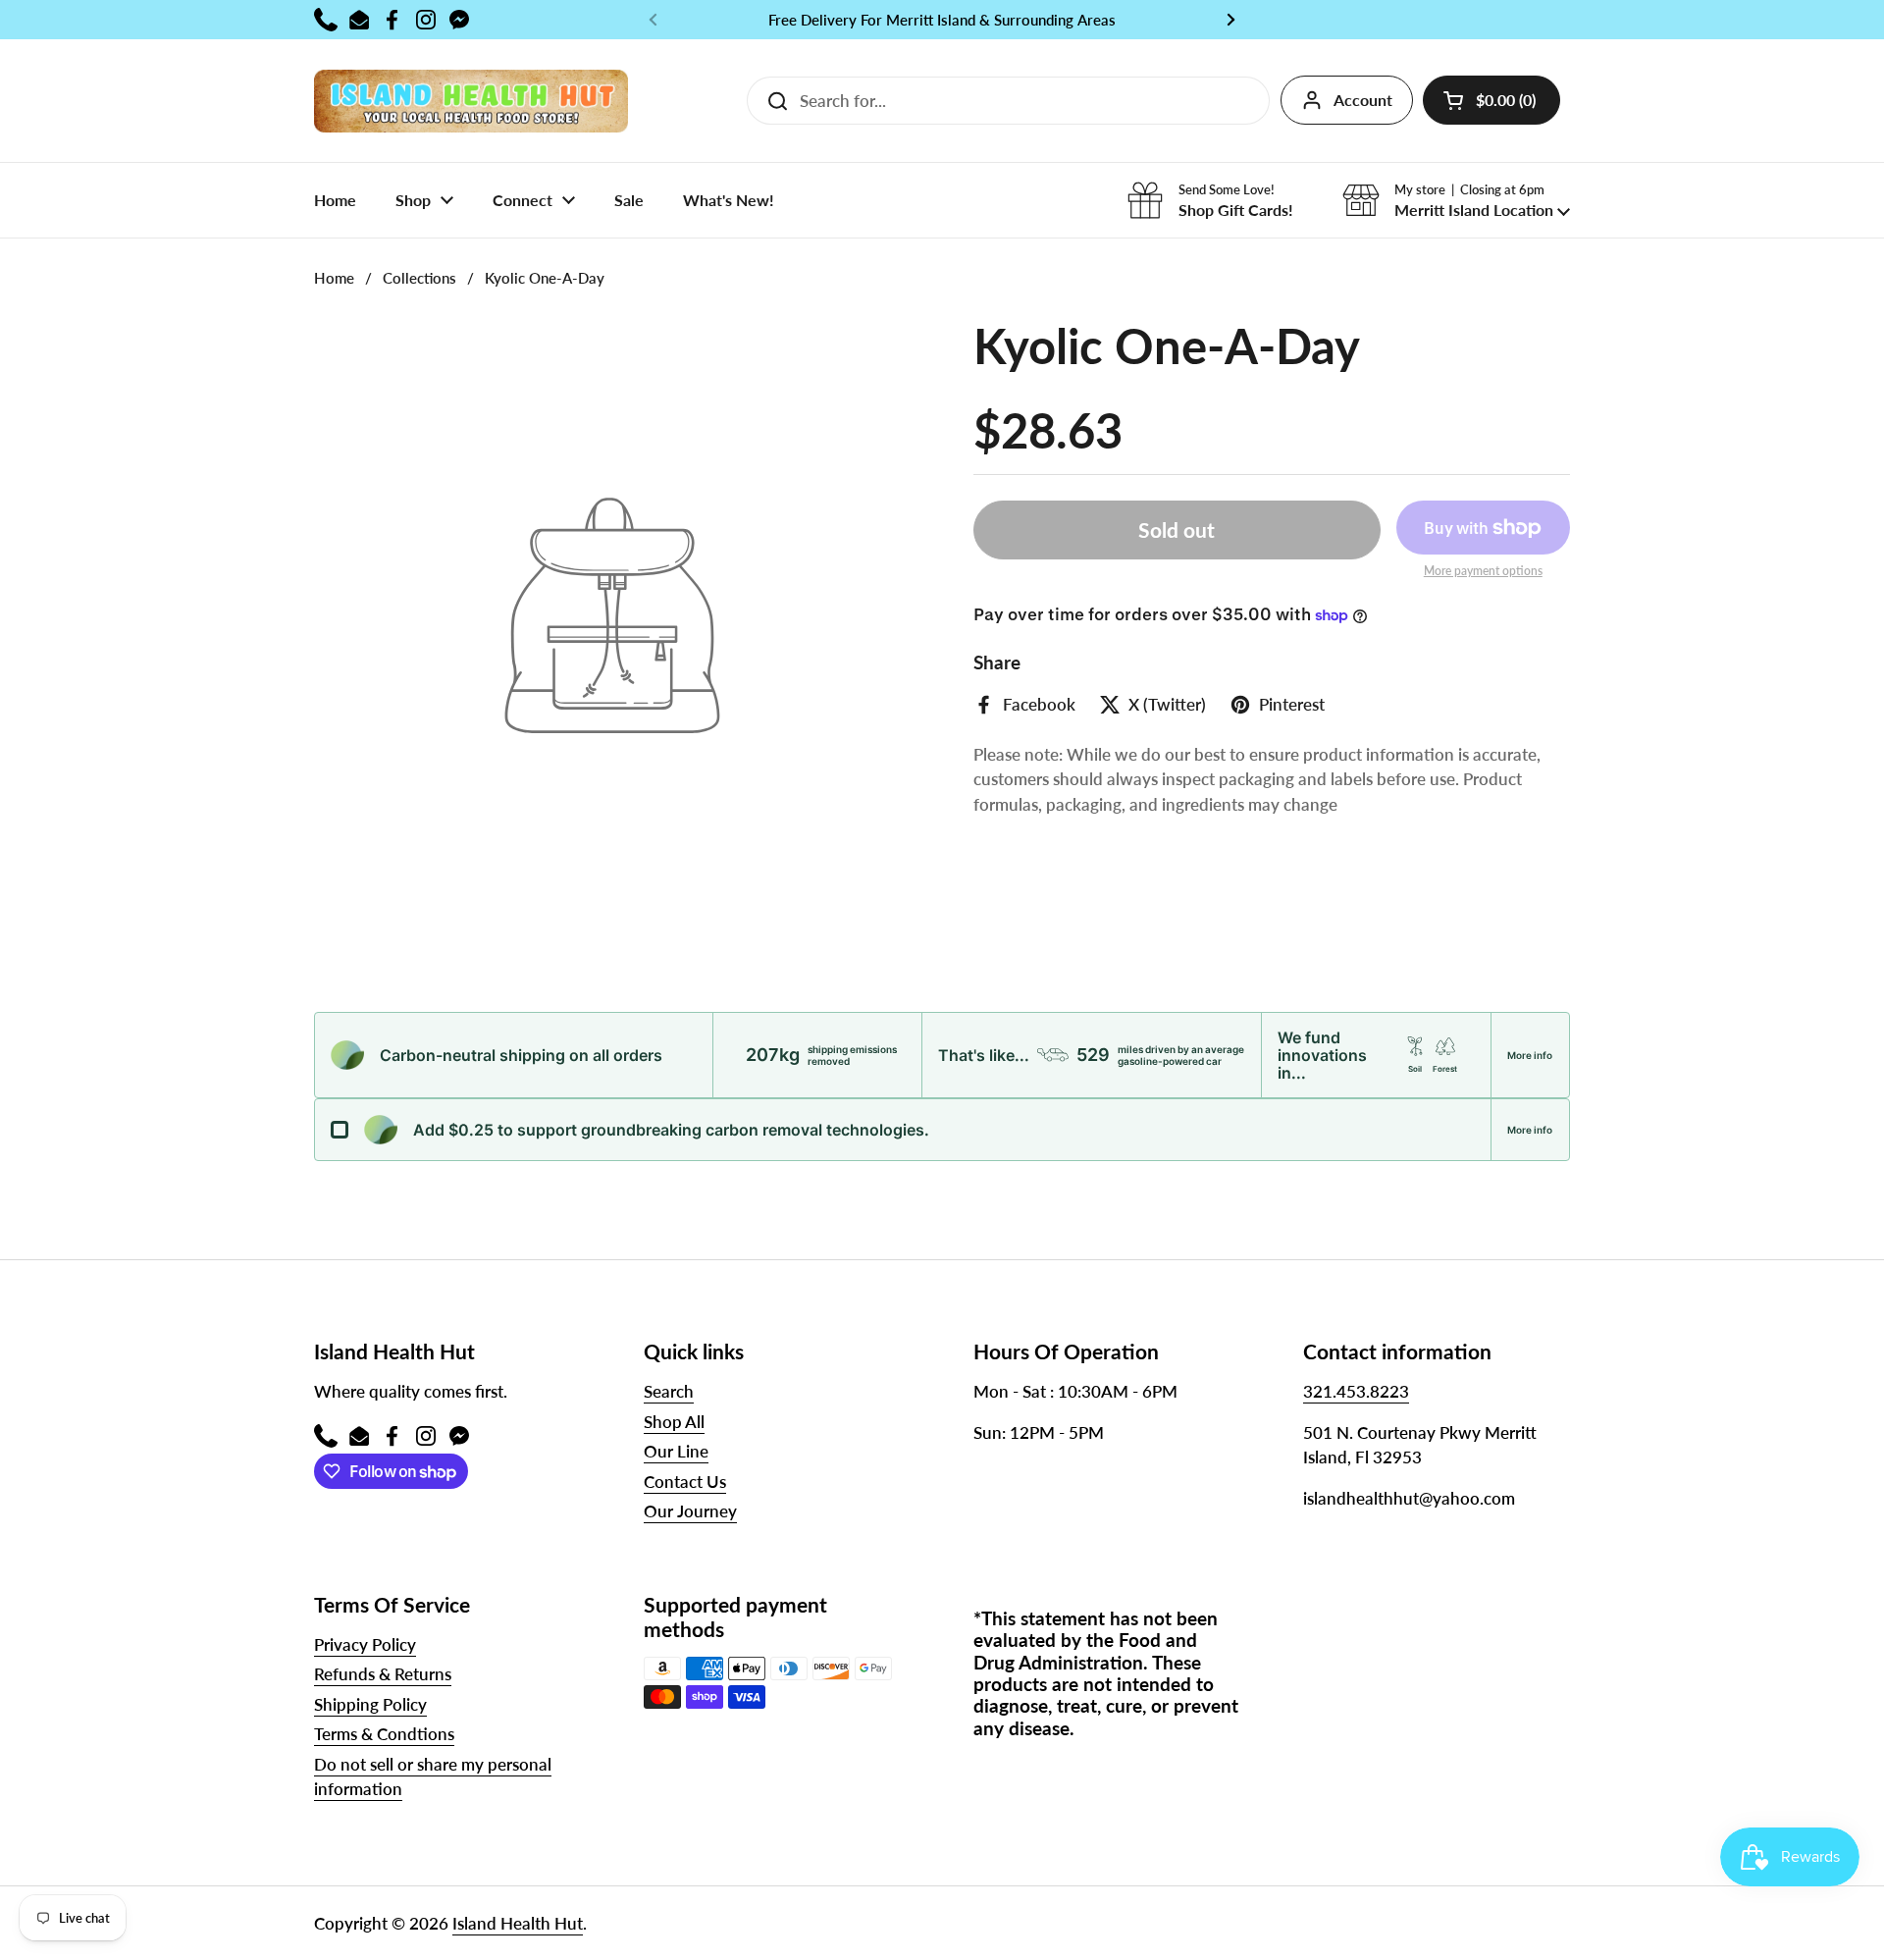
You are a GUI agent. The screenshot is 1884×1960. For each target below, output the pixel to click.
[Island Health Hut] (471, 101)
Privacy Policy (365, 1644)
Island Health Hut (518, 1923)
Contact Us (685, 1482)
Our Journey (690, 1511)
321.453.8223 (1356, 1391)
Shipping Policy (370, 1704)
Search (669, 1391)
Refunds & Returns (383, 1674)
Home (334, 278)
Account (1363, 100)
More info (1530, 1055)
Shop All (674, 1422)
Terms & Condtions (384, 1734)
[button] (1491, 100)
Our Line (676, 1451)
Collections (419, 278)
